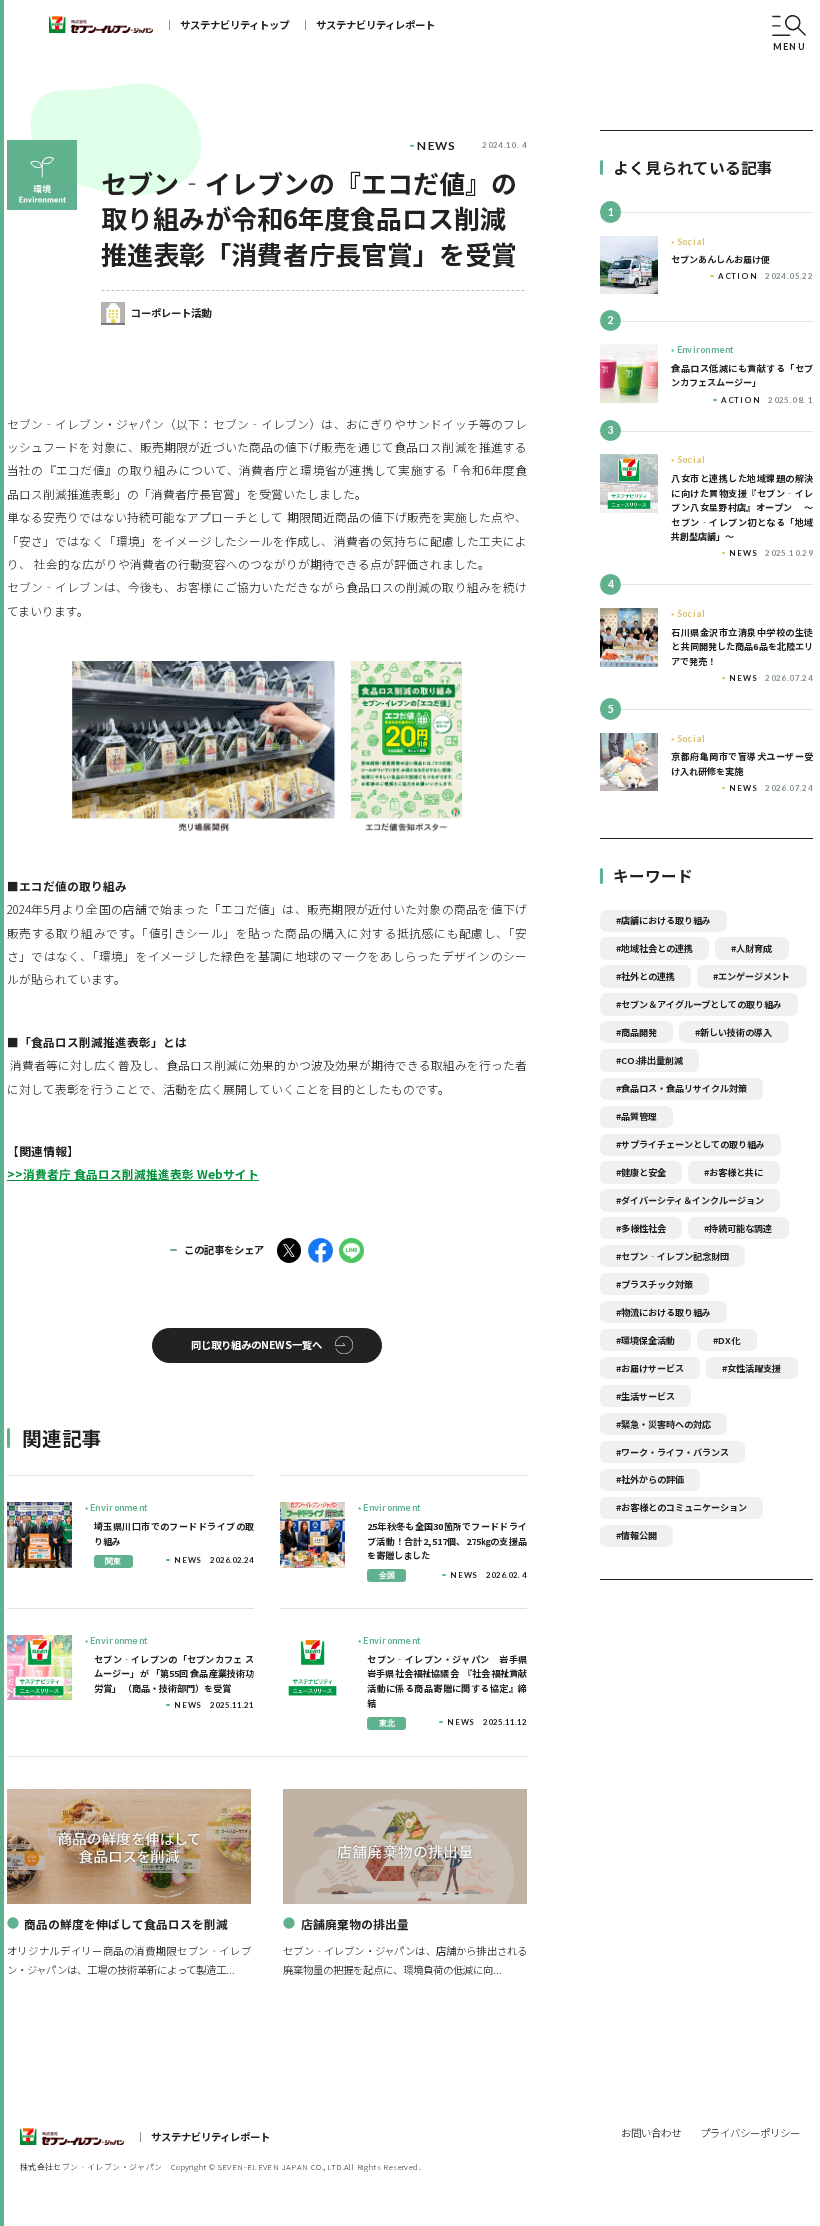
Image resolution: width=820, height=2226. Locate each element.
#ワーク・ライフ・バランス (672, 1452)
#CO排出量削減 (649, 1060)
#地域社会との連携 (654, 948)
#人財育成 (751, 948)
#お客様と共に (733, 1172)
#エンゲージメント (751, 976)
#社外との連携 (645, 976)
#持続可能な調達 (738, 1228)
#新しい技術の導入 (733, 1032)
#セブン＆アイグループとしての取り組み (699, 1004)
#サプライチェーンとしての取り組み (690, 1144)
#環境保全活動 (645, 1340)
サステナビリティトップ (234, 24)
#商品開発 (636, 1032)
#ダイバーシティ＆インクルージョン (690, 1200)
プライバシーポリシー (750, 2132)
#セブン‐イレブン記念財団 (672, 1256)
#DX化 (726, 1340)
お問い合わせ (651, 2132)
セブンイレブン (101, 25)
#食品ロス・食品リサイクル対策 (681, 1088)
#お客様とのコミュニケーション (681, 1507)
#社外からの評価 (650, 1479)
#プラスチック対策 (654, 1284)
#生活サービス (645, 1396)
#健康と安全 (641, 1172)
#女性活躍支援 (751, 1368)
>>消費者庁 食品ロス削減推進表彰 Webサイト (133, 1173)
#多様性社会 (641, 1228)
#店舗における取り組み (663, 920)
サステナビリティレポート (375, 24)
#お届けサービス (650, 1368)
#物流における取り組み (663, 1312)
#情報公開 (636, 1535)
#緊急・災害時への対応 (663, 1424)
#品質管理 (636, 1116)
